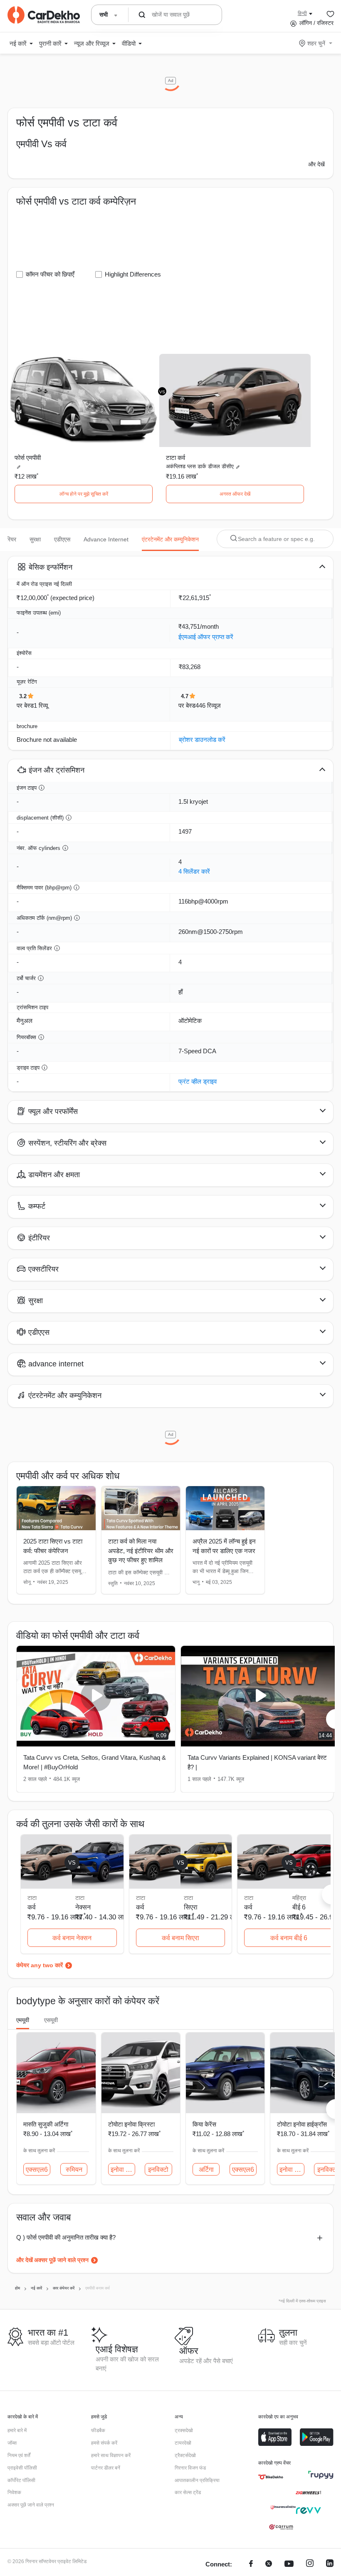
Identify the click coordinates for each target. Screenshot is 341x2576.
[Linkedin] (330, 2565)
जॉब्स (12, 2443)
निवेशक (14, 2492)
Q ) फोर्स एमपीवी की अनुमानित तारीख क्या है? (66, 2237)
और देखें (316, 164)
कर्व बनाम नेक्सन (72, 1938)
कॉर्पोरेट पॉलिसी (21, 2480)
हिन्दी (302, 13)
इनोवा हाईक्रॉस (123, 2170)
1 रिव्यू (41, 705)
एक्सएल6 (37, 2170)
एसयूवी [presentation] (51, 2020)
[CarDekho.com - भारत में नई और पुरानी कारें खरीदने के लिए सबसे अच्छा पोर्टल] (44, 15)
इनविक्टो (158, 2170)
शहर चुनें (316, 43)
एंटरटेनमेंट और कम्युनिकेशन (170, 539)
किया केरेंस (204, 2124)
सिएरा (191, 1907)
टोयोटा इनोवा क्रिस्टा (131, 2124)
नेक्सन (83, 1907)
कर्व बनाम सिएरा (180, 1938)
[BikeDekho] (271, 2477)
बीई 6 (299, 1907)
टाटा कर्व (175, 458)
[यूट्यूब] (289, 2565)
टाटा (80, 1898)
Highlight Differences (133, 274)
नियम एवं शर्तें (19, 2455)
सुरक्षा (35, 539)
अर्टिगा (206, 2170)
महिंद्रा (299, 1898)
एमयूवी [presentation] (23, 2020)
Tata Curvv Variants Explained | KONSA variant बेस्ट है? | (257, 1762)
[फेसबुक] (251, 2565)
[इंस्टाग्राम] (310, 2565)
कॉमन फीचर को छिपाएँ (50, 274)
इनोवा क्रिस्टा (292, 2170)
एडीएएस (62, 539)
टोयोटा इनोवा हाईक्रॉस (302, 2124)
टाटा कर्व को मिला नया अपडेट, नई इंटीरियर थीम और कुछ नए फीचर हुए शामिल (141, 1551)
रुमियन (74, 2170)
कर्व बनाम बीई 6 (289, 1938)
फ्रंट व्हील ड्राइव (198, 1081)
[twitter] (269, 2565)
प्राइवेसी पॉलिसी (22, 2468)
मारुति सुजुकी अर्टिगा (46, 2124)
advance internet (106, 539)
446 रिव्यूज (208, 705)
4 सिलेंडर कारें (194, 871)
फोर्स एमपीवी (28, 458)
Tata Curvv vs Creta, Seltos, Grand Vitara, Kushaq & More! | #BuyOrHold (95, 1762)
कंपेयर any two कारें (40, 1965)
